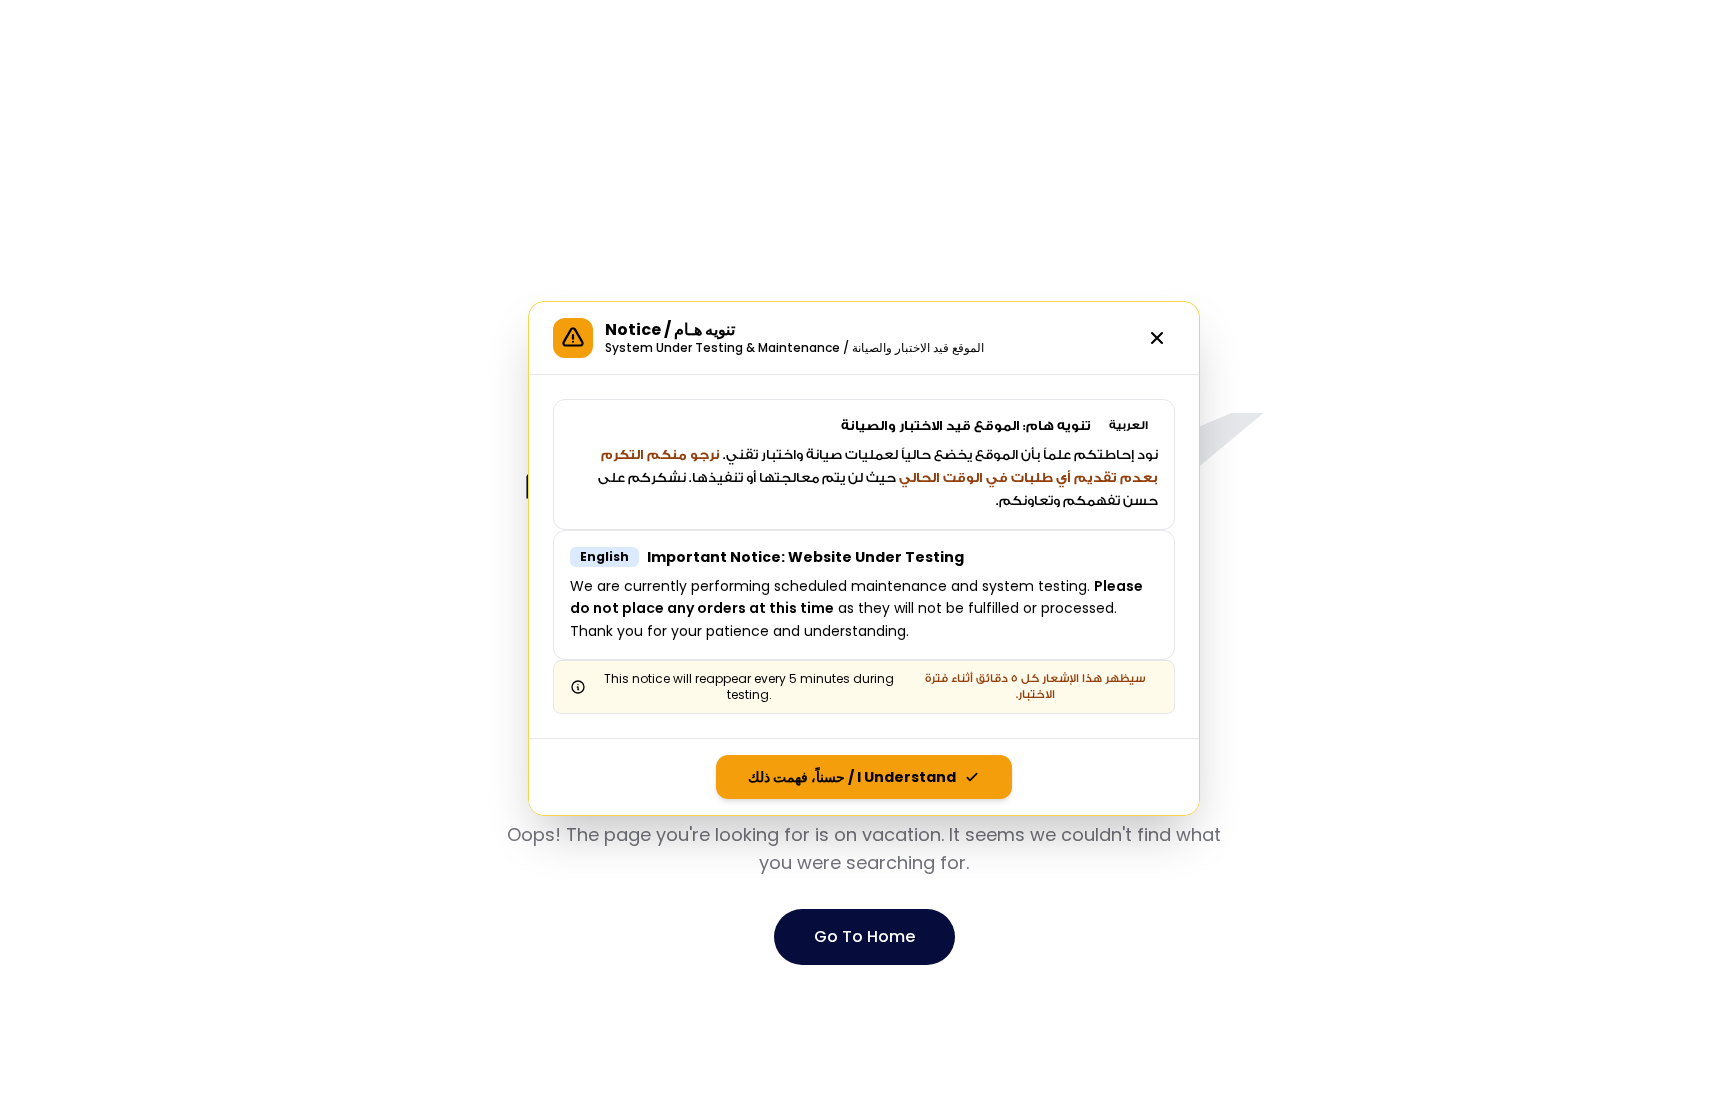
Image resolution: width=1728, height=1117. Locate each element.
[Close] (1157, 338)
